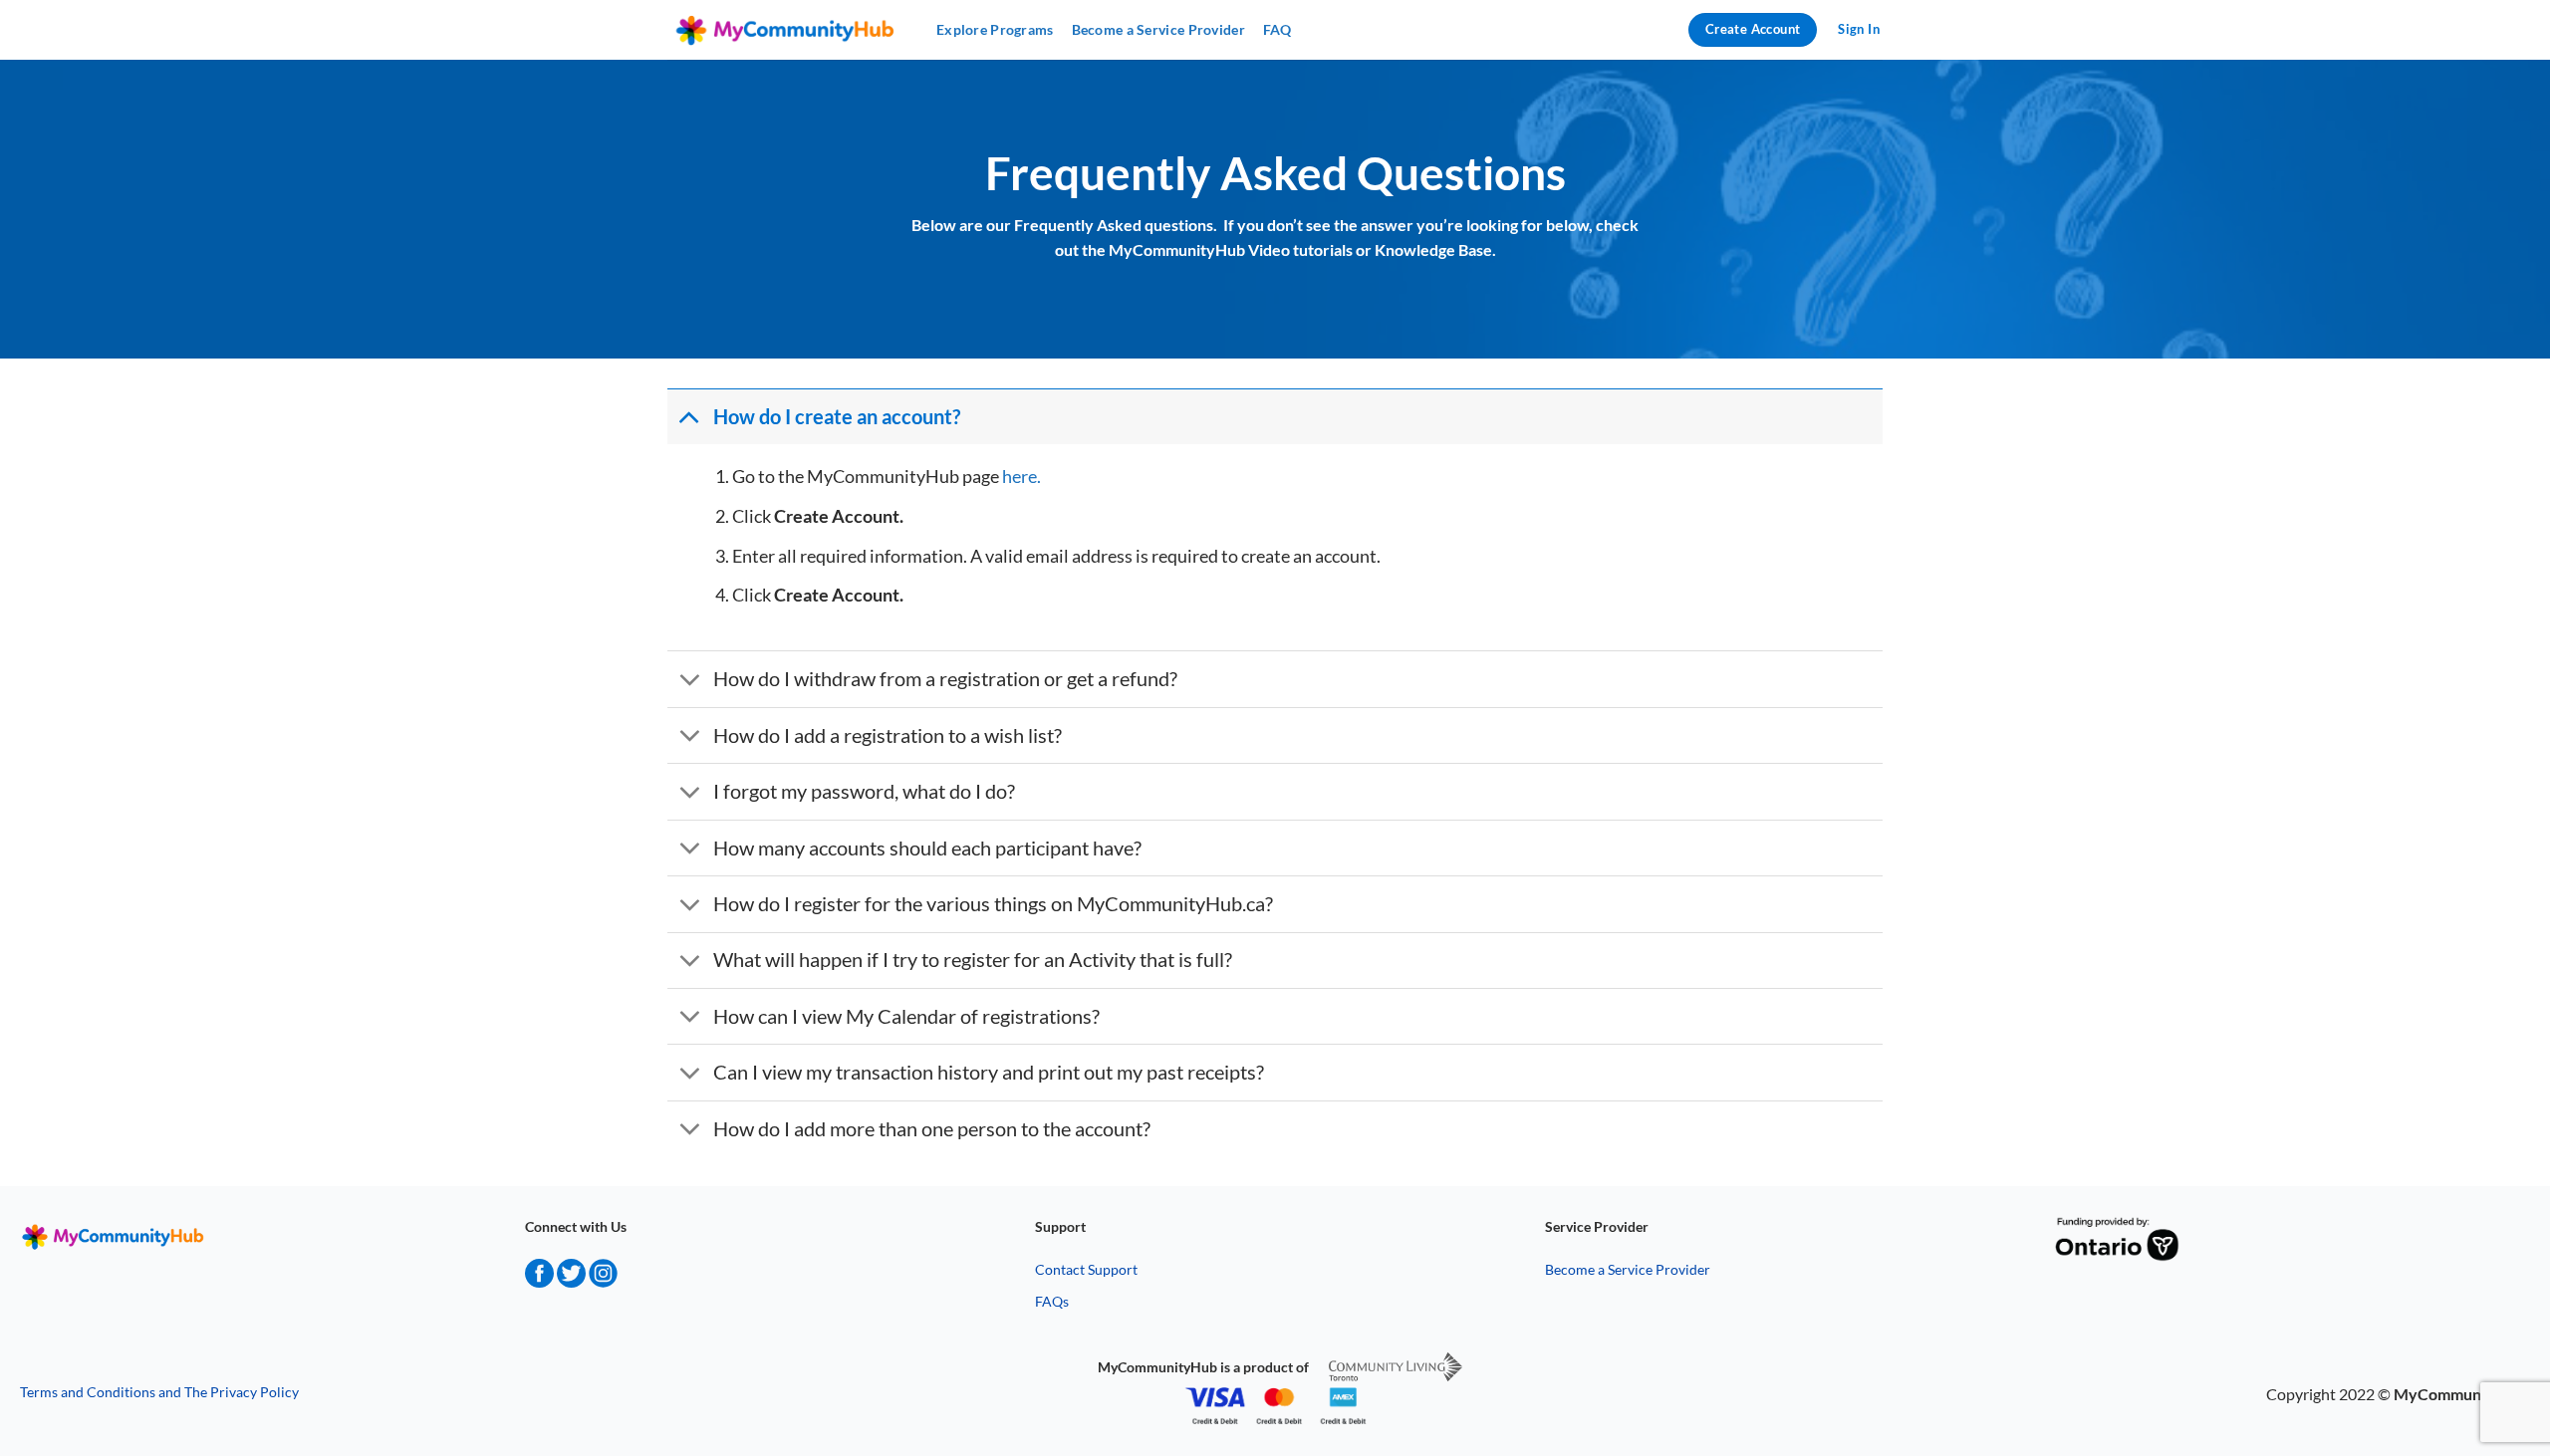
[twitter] (571, 1281)
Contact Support (1086, 1269)
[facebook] (539, 1281)
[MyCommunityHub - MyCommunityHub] (787, 30)
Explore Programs (995, 29)
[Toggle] (689, 416)
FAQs (1052, 1301)
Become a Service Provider (1158, 29)
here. (1023, 476)
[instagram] (603, 1281)
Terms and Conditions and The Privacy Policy (159, 1392)
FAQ (1277, 29)
